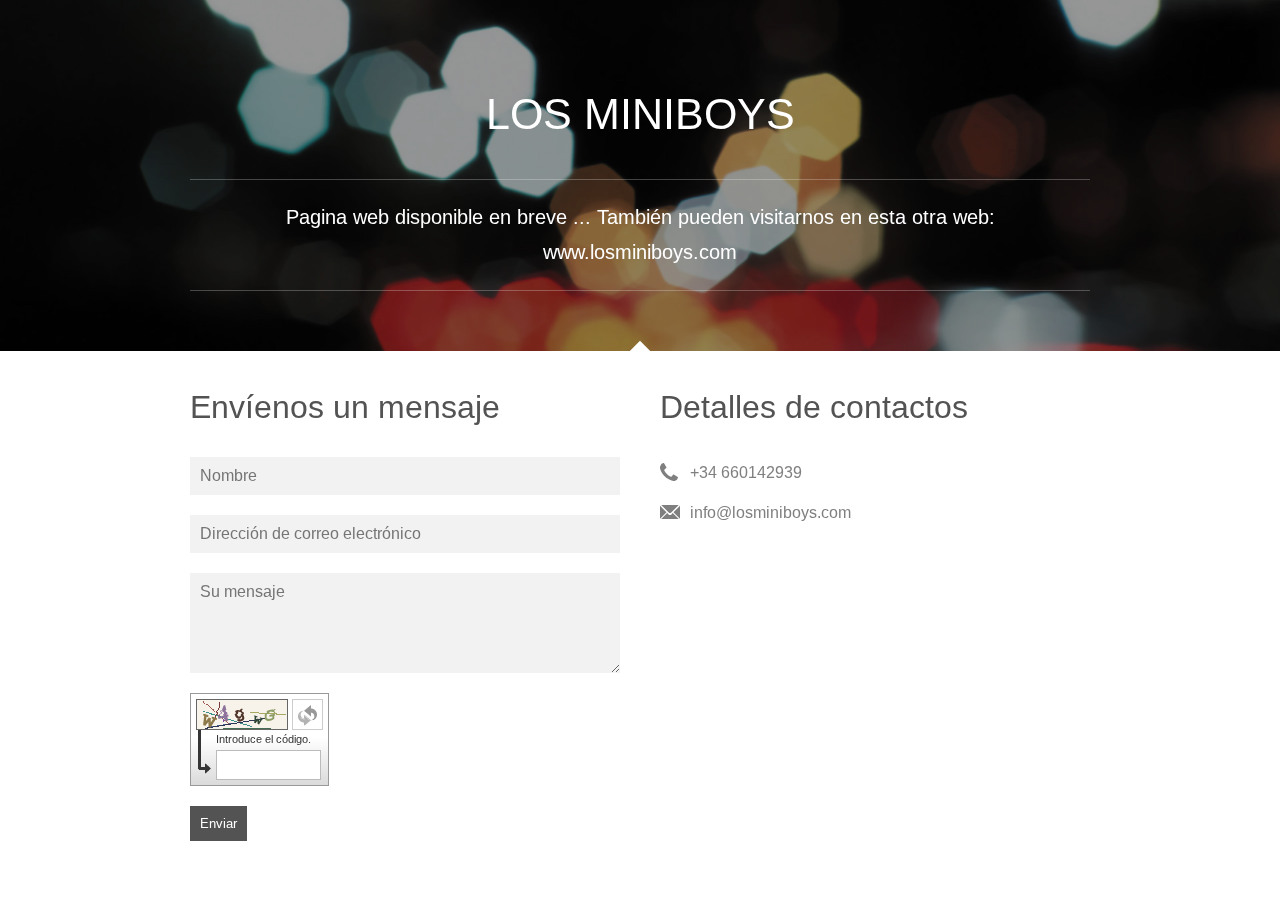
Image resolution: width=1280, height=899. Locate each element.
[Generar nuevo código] (307, 714)
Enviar (218, 823)
